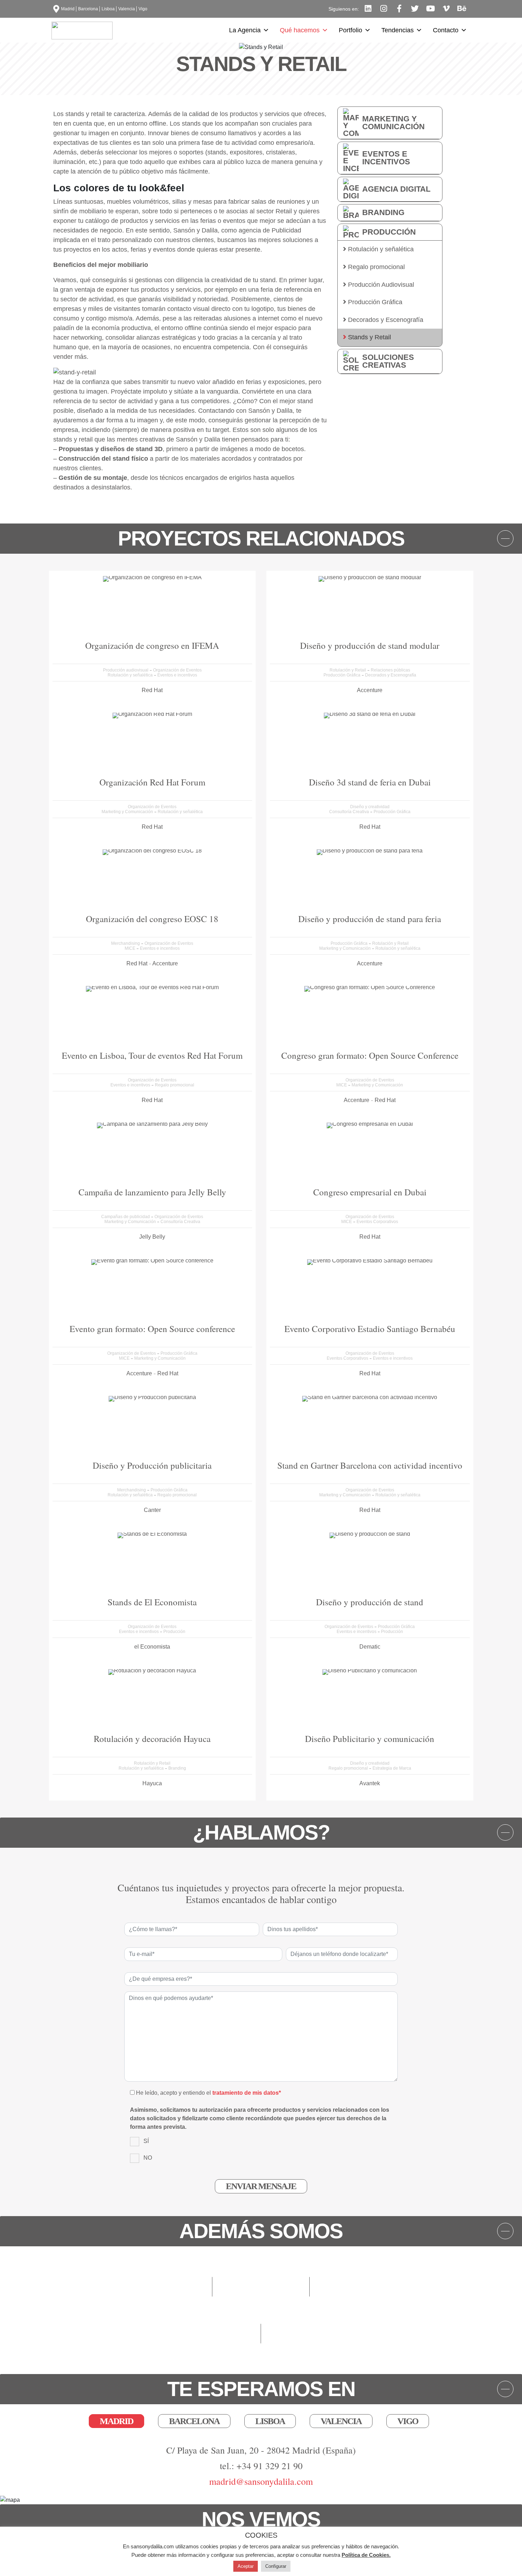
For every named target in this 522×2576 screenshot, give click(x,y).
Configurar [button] (276, 2566)
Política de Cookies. (366, 2555)
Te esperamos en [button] (261, 2389)
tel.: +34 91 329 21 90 (261, 2466)
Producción (389, 232)
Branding (383, 212)
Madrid (68, 9)
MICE (130, 948)
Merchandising (126, 943)
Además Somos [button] (261, 2231)
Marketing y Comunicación (393, 123)
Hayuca (152, 1783)
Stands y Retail (369, 337)
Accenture (370, 690)
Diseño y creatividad (370, 807)
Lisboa (108, 9)
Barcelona (88, 9)
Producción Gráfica (374, 302)
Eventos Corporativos (377, 1222)
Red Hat (152, 690)
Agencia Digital (396, 189)
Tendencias (398, 30)
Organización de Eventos (177, 670)
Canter (152, 1510)
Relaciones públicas (390, 670)
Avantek (370, 1783)
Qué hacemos (300, 30)
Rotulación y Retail (348, 670)
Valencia (127, 9)
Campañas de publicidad (126, 1217)
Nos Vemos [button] (261, 2519)
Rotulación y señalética (380, 249)
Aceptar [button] (246, 2566)
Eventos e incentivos (386, 158)
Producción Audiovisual (380, 285)
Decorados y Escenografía (385, 320)
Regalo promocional (376, 267)
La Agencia (245, 30)
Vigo (143, 9)
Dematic (370, 1647)
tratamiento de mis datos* (247, 2093)
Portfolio (350, 30)
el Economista (152, 1647)
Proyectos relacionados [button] (261, 538)
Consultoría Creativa (350, 812)
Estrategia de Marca (392, 1768)
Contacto (446, 30)
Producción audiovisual (126, 670)
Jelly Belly (152, 1237)
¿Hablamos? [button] (261, 1832)
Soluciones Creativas (388, 361)
